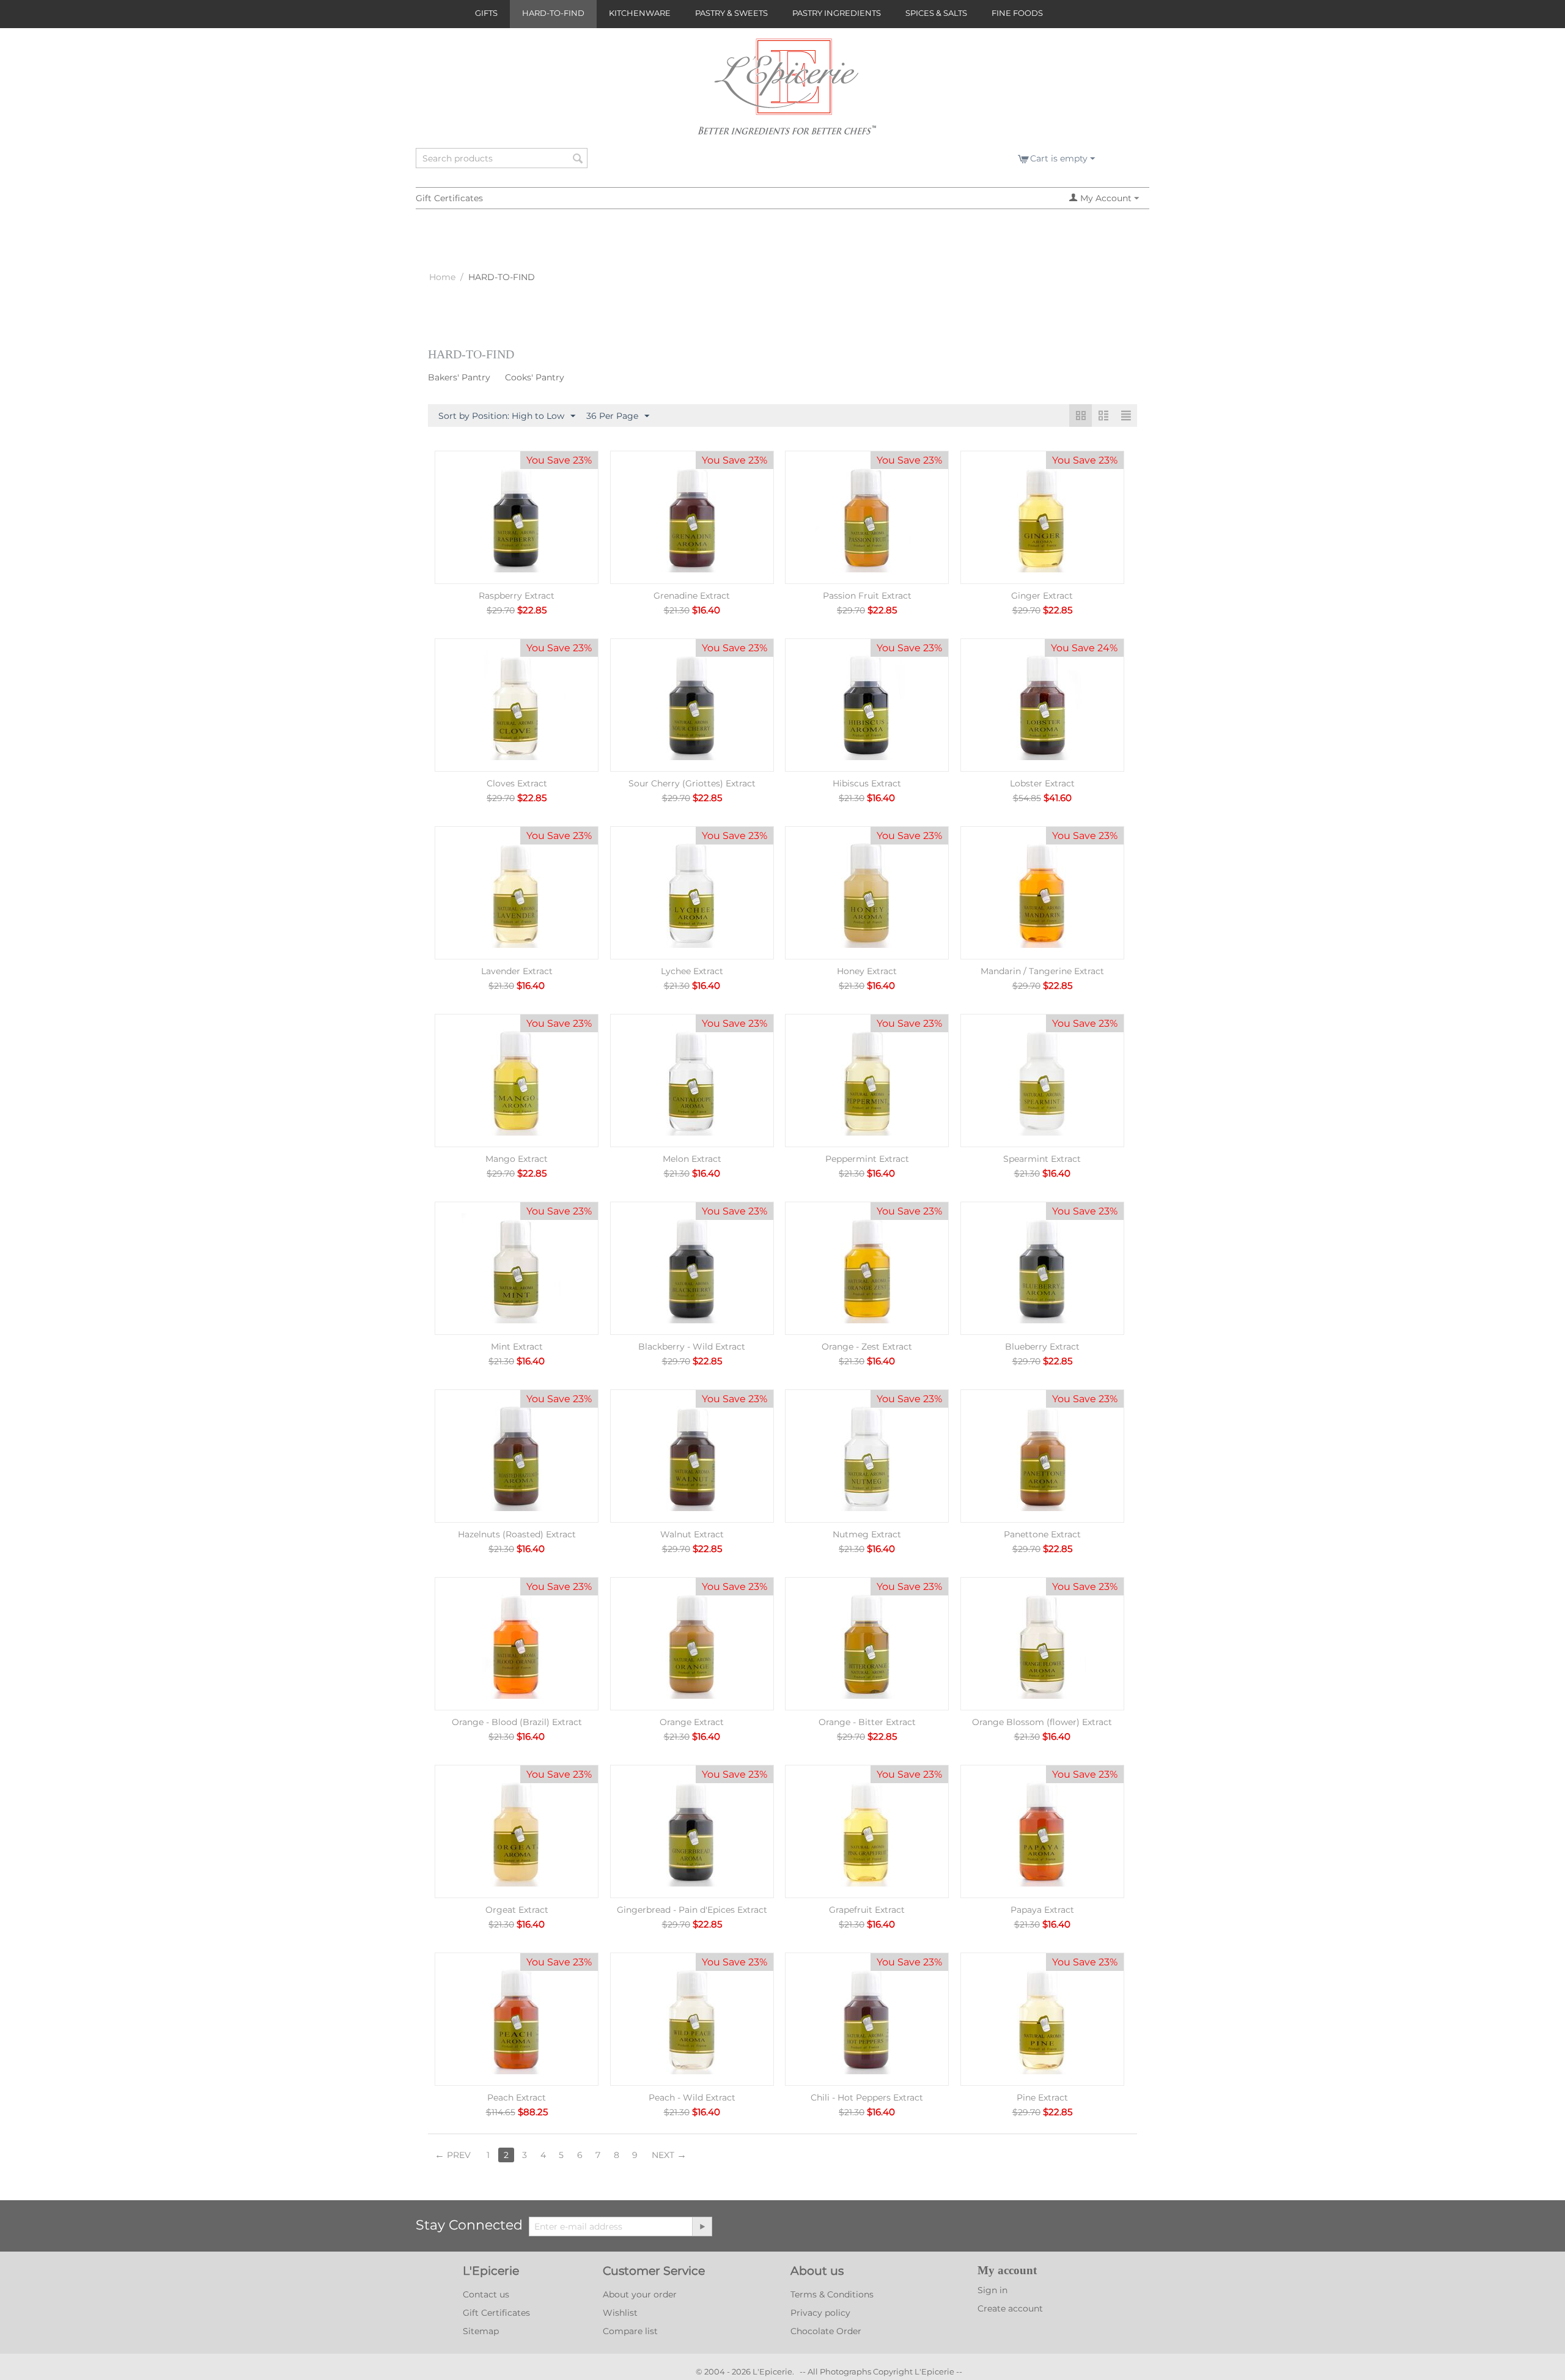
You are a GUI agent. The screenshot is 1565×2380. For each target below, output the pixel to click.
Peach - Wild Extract (692, 2097)
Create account (1010, 2308)
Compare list (630, 2331)
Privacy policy (820, 2313)
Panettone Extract (1042, 1534)
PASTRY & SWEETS (731, 13)
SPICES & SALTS (936, 13)
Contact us (486, 2294)
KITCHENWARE (640, 13)
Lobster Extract (1042, 783)
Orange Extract (692, 1722)
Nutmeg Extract (867, 1534)
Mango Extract (517, 1159)
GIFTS (486, 13)
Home (442, 277)
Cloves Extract (517, 783)
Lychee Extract (692, 971)
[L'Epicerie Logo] (787, 92)
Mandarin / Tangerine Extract (1042, 971)
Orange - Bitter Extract (867, 1722)
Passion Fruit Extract (867, 596)
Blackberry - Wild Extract (692, 1347)
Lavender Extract (517, 971)
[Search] (578, 159)
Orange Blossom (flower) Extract (1042, 1722)
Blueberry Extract (1042, 1347)
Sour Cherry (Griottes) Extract (692, 783)
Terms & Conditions (832, 2294)
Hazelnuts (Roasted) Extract (517, 1534)
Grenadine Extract (692, 596)
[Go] (702, 2227)
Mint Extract (517, 1347)
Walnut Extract (692, 1534)
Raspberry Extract (517, 596)
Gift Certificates (449, 198)
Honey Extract (867, 971)
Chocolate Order (826, 2331)
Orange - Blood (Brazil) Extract (517, 1722)
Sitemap (481, 2331)
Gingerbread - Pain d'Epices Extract (692, 1910)
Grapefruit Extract (867, 1910)
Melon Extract (692, 1159)
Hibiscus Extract (867, 783)
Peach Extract (517, 2097)
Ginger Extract (1042, 596)
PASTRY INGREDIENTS (837, 13)
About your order (640, 2294)
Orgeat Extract (517, 1910)
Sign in (992, 2290)
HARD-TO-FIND (553, 13)
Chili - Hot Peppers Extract (867, 2097)
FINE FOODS (1017, 13)
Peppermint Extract (867, 1159)
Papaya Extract (1042, 1910)
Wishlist (620, 2313)
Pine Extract (1042, 2097)
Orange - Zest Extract (867, 1347)
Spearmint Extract (1042, 1159)
